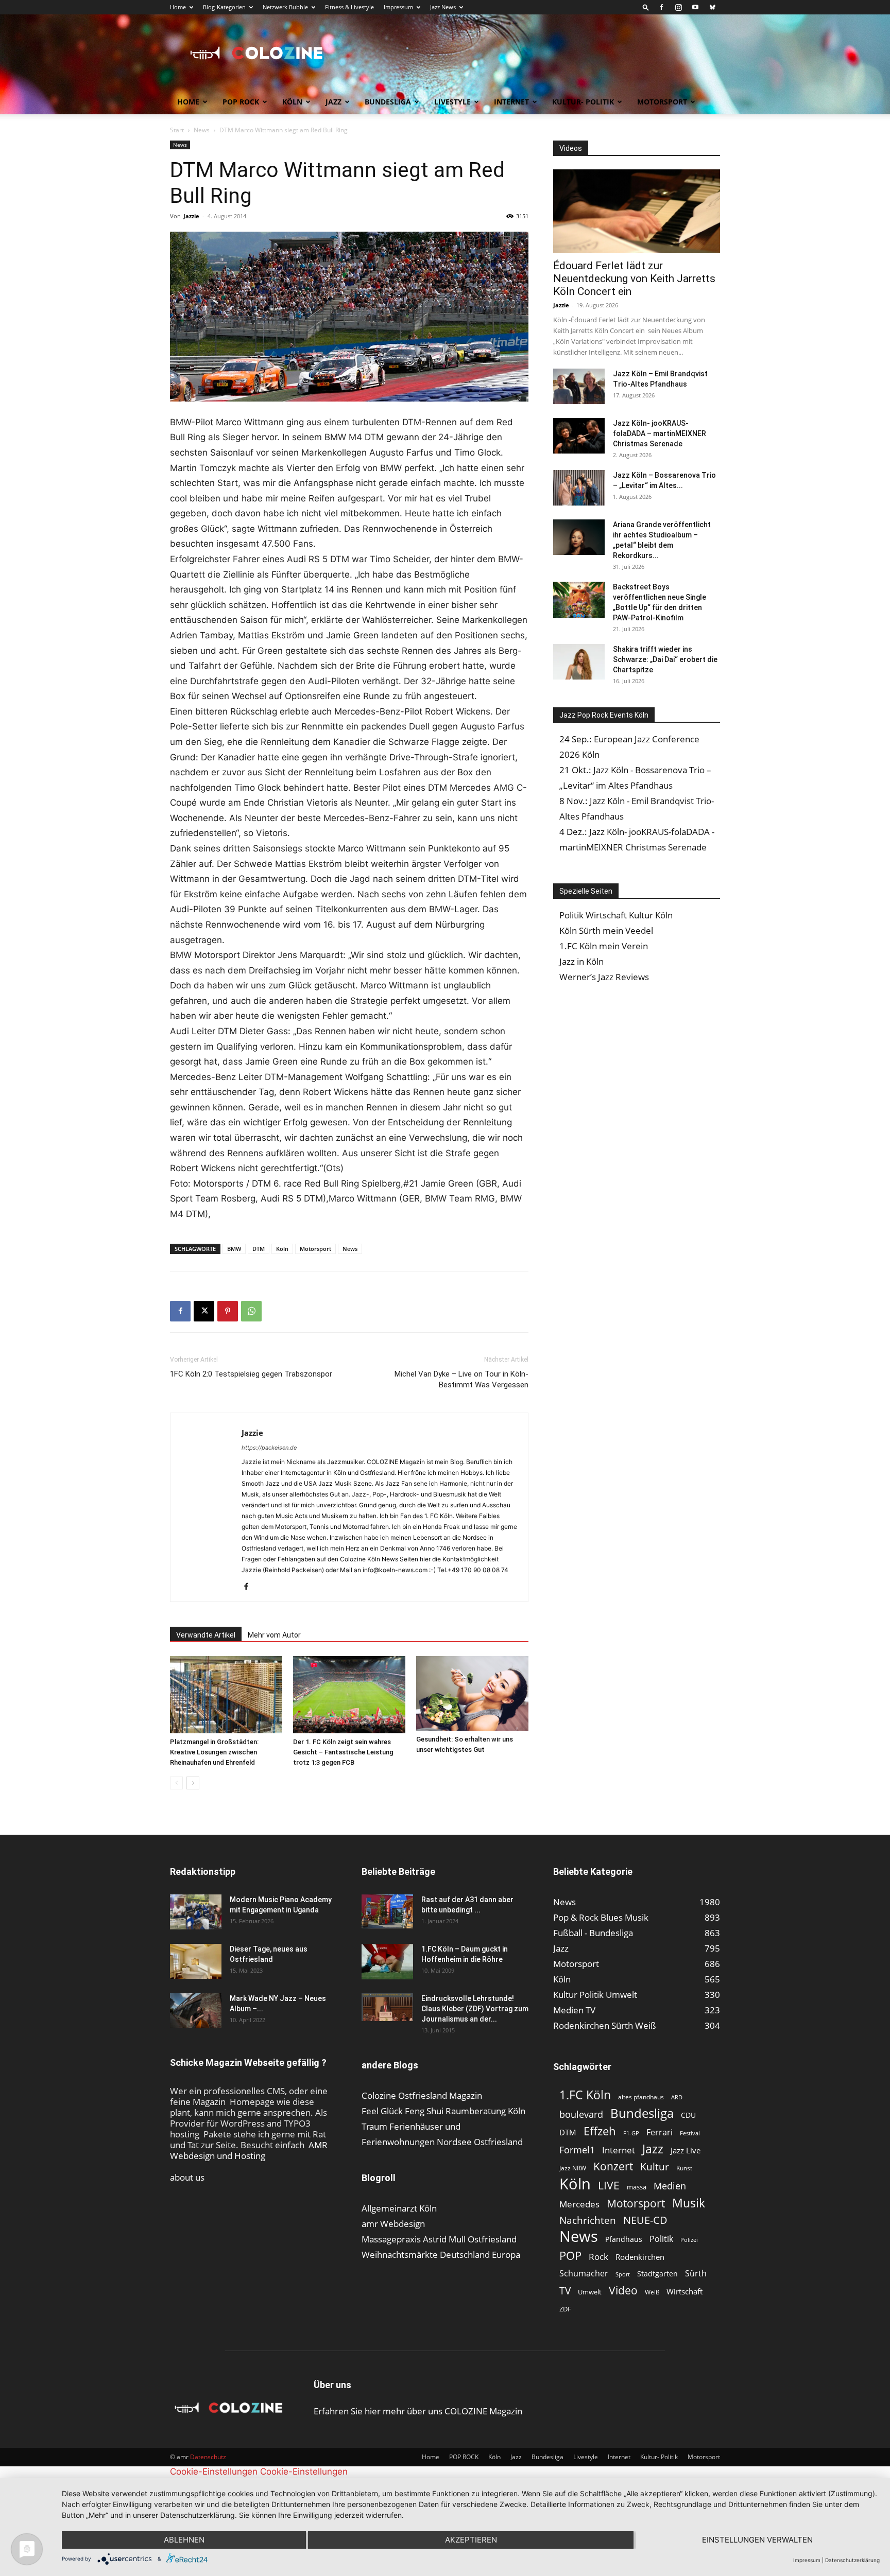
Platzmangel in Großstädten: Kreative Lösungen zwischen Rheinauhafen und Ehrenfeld (214, 1752)
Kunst (684, 2168)
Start (177, 130)
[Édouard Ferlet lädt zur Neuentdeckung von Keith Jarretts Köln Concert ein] (637, 211)
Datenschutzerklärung (852, 2560)
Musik (689, 2203)
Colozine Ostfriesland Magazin (422, 2095)
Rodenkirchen (640, 2257)
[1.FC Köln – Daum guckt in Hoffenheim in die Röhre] (387, 1962)
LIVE (609, 2185)
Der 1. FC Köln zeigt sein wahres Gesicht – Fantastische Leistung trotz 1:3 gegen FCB (343, 1752)
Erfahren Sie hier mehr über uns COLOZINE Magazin (418, 2411)
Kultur (655, 2166)
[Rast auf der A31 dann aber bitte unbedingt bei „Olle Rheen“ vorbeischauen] (387, 1912)
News (202, 130)
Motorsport (662, 102)
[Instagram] (678, 7)
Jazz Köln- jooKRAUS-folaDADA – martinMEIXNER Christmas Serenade (660, 433)
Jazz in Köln (581, 961)
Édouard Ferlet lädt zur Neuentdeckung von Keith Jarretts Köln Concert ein (634, 279)
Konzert (613, 2166)
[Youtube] (695, 7)
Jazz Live (686, 2150)
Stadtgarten (657, 2274)
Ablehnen (184, 2540)
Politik (661, 2239)
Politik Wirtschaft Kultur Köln (616, 915)
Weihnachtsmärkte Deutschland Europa (441, 2255)
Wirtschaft (684, 2291)
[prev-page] (176, 1783)
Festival (690, 2133)
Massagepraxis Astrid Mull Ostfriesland (439, 2239)
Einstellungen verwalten (757, 2540)
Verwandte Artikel (206, 1635)
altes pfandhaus (641, 2097)
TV (565, 2291)
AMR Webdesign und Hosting (249, 2150)
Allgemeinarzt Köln (399, 2208)
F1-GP (631, 2133)
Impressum (398, 7)
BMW (234, 1249)
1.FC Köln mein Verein (604, 946)
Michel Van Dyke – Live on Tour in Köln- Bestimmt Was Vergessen (461, 1379)
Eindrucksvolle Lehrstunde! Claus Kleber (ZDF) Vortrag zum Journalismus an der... (475, 2009)
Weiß (652, 2292)
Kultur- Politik (583, 102)
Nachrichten (588, 2220)
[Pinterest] (228, 1311)
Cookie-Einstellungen (214, 2471)
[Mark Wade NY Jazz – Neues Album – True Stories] (196, 2011)
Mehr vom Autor (274, 1635)
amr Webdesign (393, 2224)
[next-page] (193, 1783)
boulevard (581, 2114)
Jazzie (191, 216)
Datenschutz (208, 2457)
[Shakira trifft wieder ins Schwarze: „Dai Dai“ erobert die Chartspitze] (579, 662)
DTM (259, 1249)
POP (570, 2256)
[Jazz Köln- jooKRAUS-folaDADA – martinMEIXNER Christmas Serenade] (579, 436)
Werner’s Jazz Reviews (604, 977)
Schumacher (584, 2274)
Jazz (333, 102)
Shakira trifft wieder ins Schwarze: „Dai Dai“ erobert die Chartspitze (665, 659)
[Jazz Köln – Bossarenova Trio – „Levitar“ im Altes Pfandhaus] (579, 488)
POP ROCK (241, 102)
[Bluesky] (712, 7)
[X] (204, 1311)
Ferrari (660, 2133)
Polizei (689, 2240)
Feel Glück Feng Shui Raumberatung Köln (443, 2111)
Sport (623, 2274)
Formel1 (577, 2150)
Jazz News (443, 7)
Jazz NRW (573, 2168)
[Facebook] (661, 7)
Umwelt (590, 2292)
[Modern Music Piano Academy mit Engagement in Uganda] (196, 1912)
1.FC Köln (585, 2095)
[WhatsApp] (251, 1311)
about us (187, 2177)
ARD (677, 2097)
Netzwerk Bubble (285, 7)
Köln (292, 102)
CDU (688, 2115)
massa (637, 2187)
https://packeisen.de (269, 1448)
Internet (511, 102)
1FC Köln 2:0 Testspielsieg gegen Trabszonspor (251, 1374)
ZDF (565, 2309)
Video (623, 2290)
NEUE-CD (645, 2220)
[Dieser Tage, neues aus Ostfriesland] (196, 1962)
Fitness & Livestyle (349, 7)
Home (178, 7)
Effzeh (600, 2131)
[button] (646, 7)
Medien (670, 2186)
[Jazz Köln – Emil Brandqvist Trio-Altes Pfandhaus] (579, 386)
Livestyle (452, 102)
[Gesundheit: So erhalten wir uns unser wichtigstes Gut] (472, 1693)
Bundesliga (388, 102)
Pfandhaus (624, 2239)
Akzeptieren (471, 2540)
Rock (598, 2257)
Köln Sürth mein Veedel (606, 930)
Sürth (696, 2274)
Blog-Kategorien (224, 7)
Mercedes (579, 2204)
